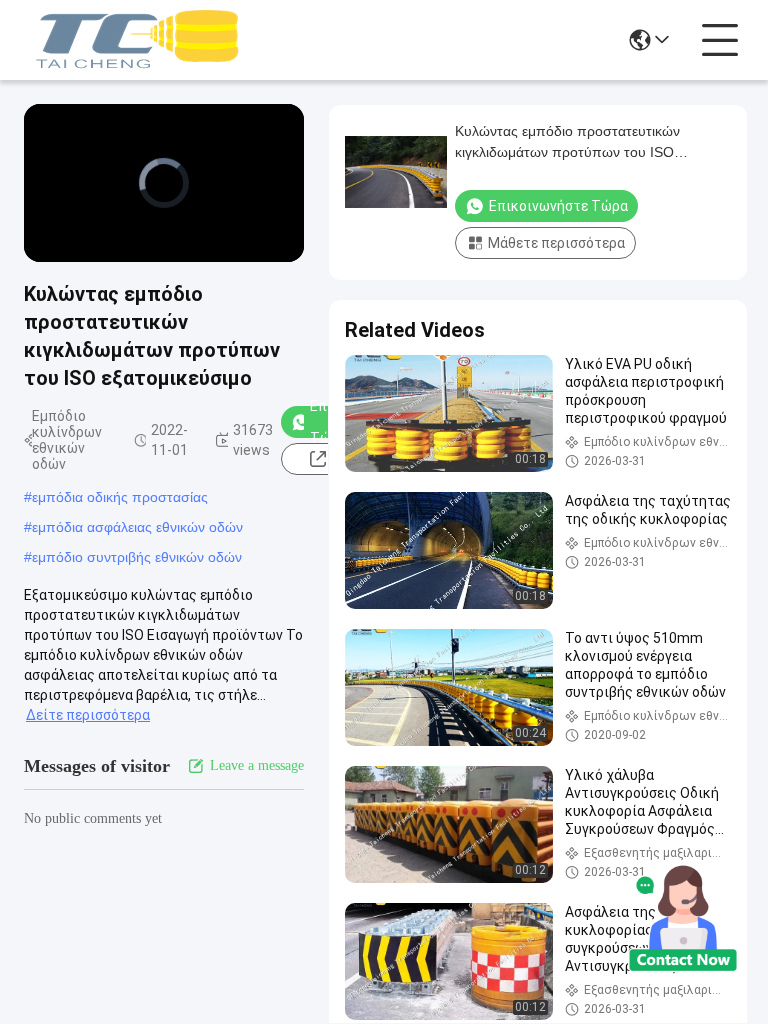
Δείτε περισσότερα (88, 715)
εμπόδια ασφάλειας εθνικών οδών (137, 527)
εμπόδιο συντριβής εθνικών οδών (137, 557)
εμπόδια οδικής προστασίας (120, 497)
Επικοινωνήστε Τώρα (558, 206)
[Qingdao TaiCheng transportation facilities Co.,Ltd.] (134, 40)
